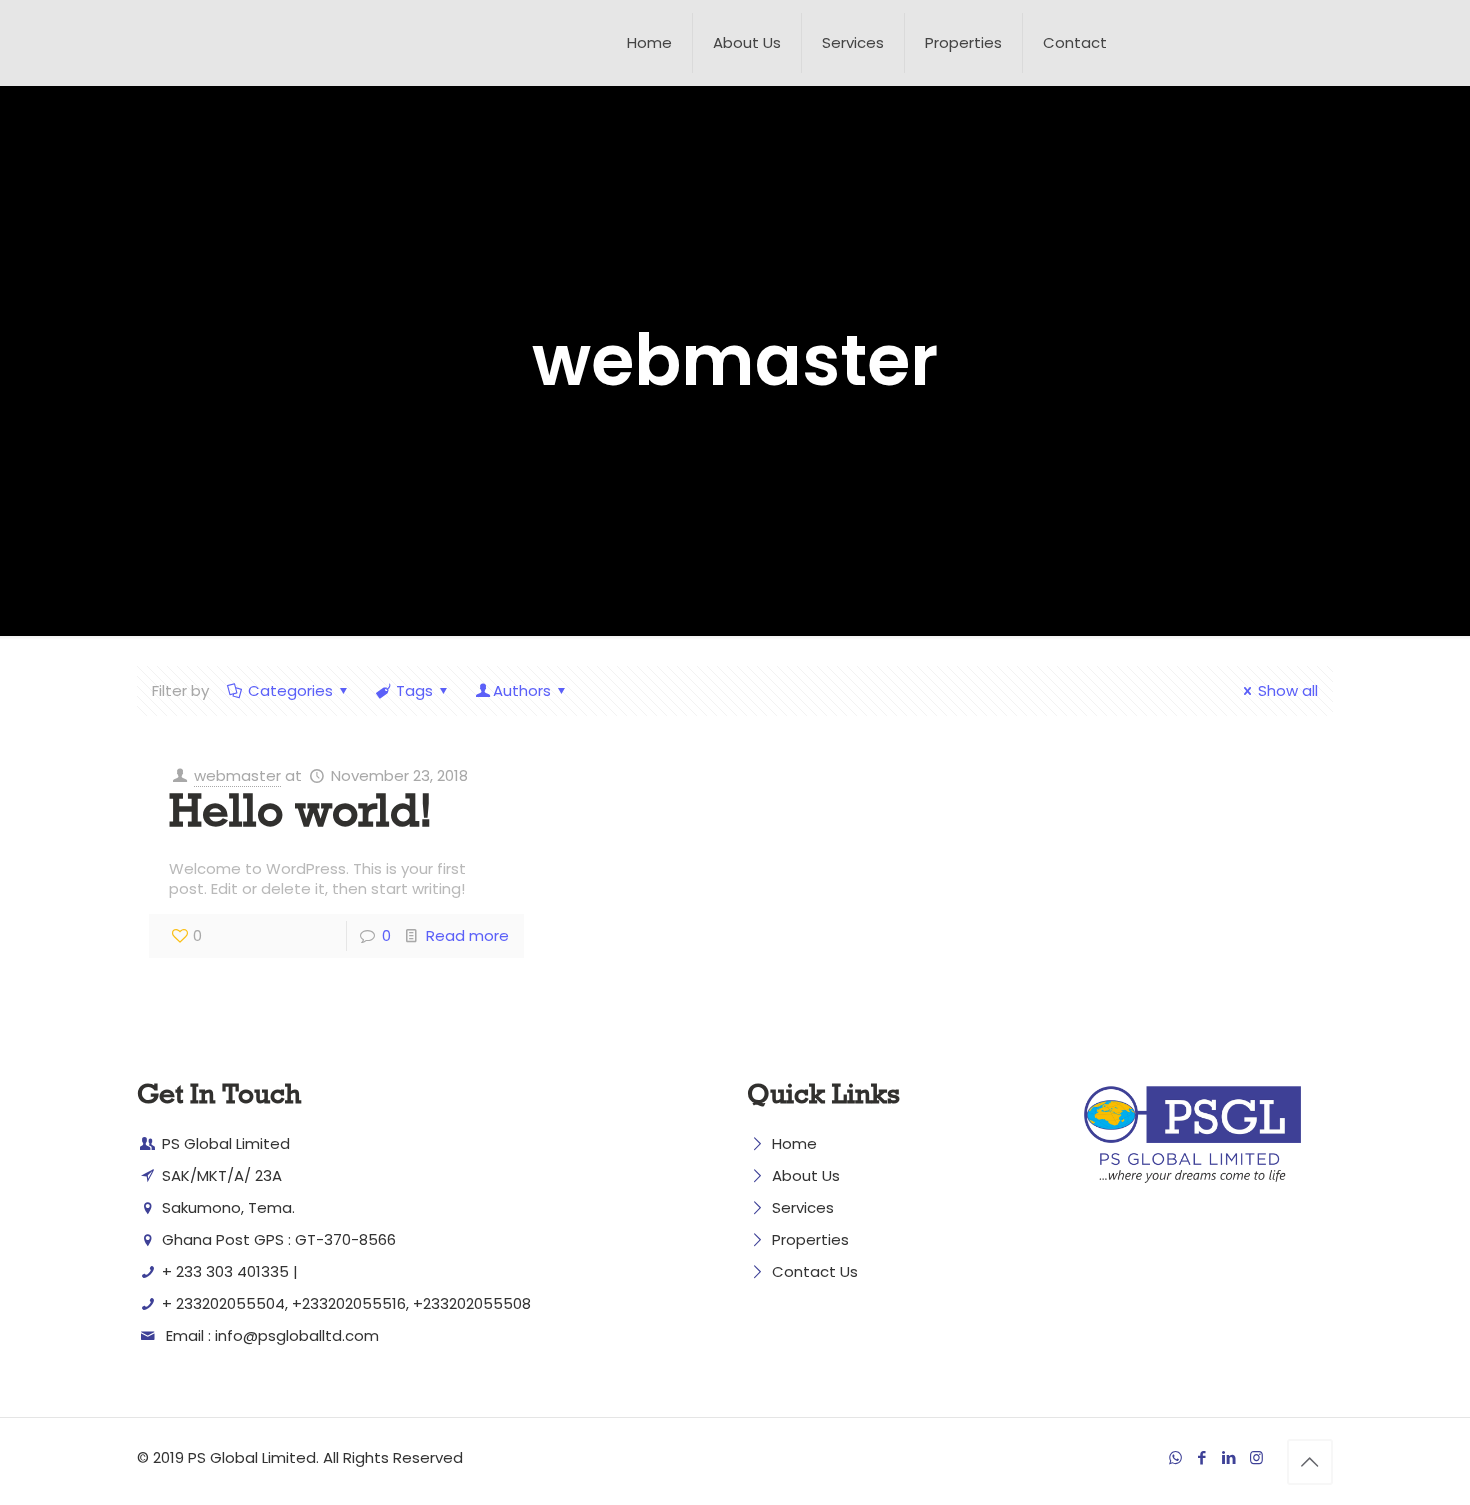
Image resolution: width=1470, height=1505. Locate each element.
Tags (414, 690)
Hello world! (301, 818)
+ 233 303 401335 (223, 1271)
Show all (1288, 690)
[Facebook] (1202, 1457)
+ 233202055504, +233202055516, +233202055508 (344, 1303)
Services (803, 1207)
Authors (522, 690)
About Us (806, 1175)
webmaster (237, 775)
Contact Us (815, 1271)
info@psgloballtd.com (297, 1335)
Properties (810, 1239)
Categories (290, 690)
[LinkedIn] (1229, 1457)
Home (794, 1143)
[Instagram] (1256, 1457)
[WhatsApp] (1175, 1457)
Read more (467, 935)
